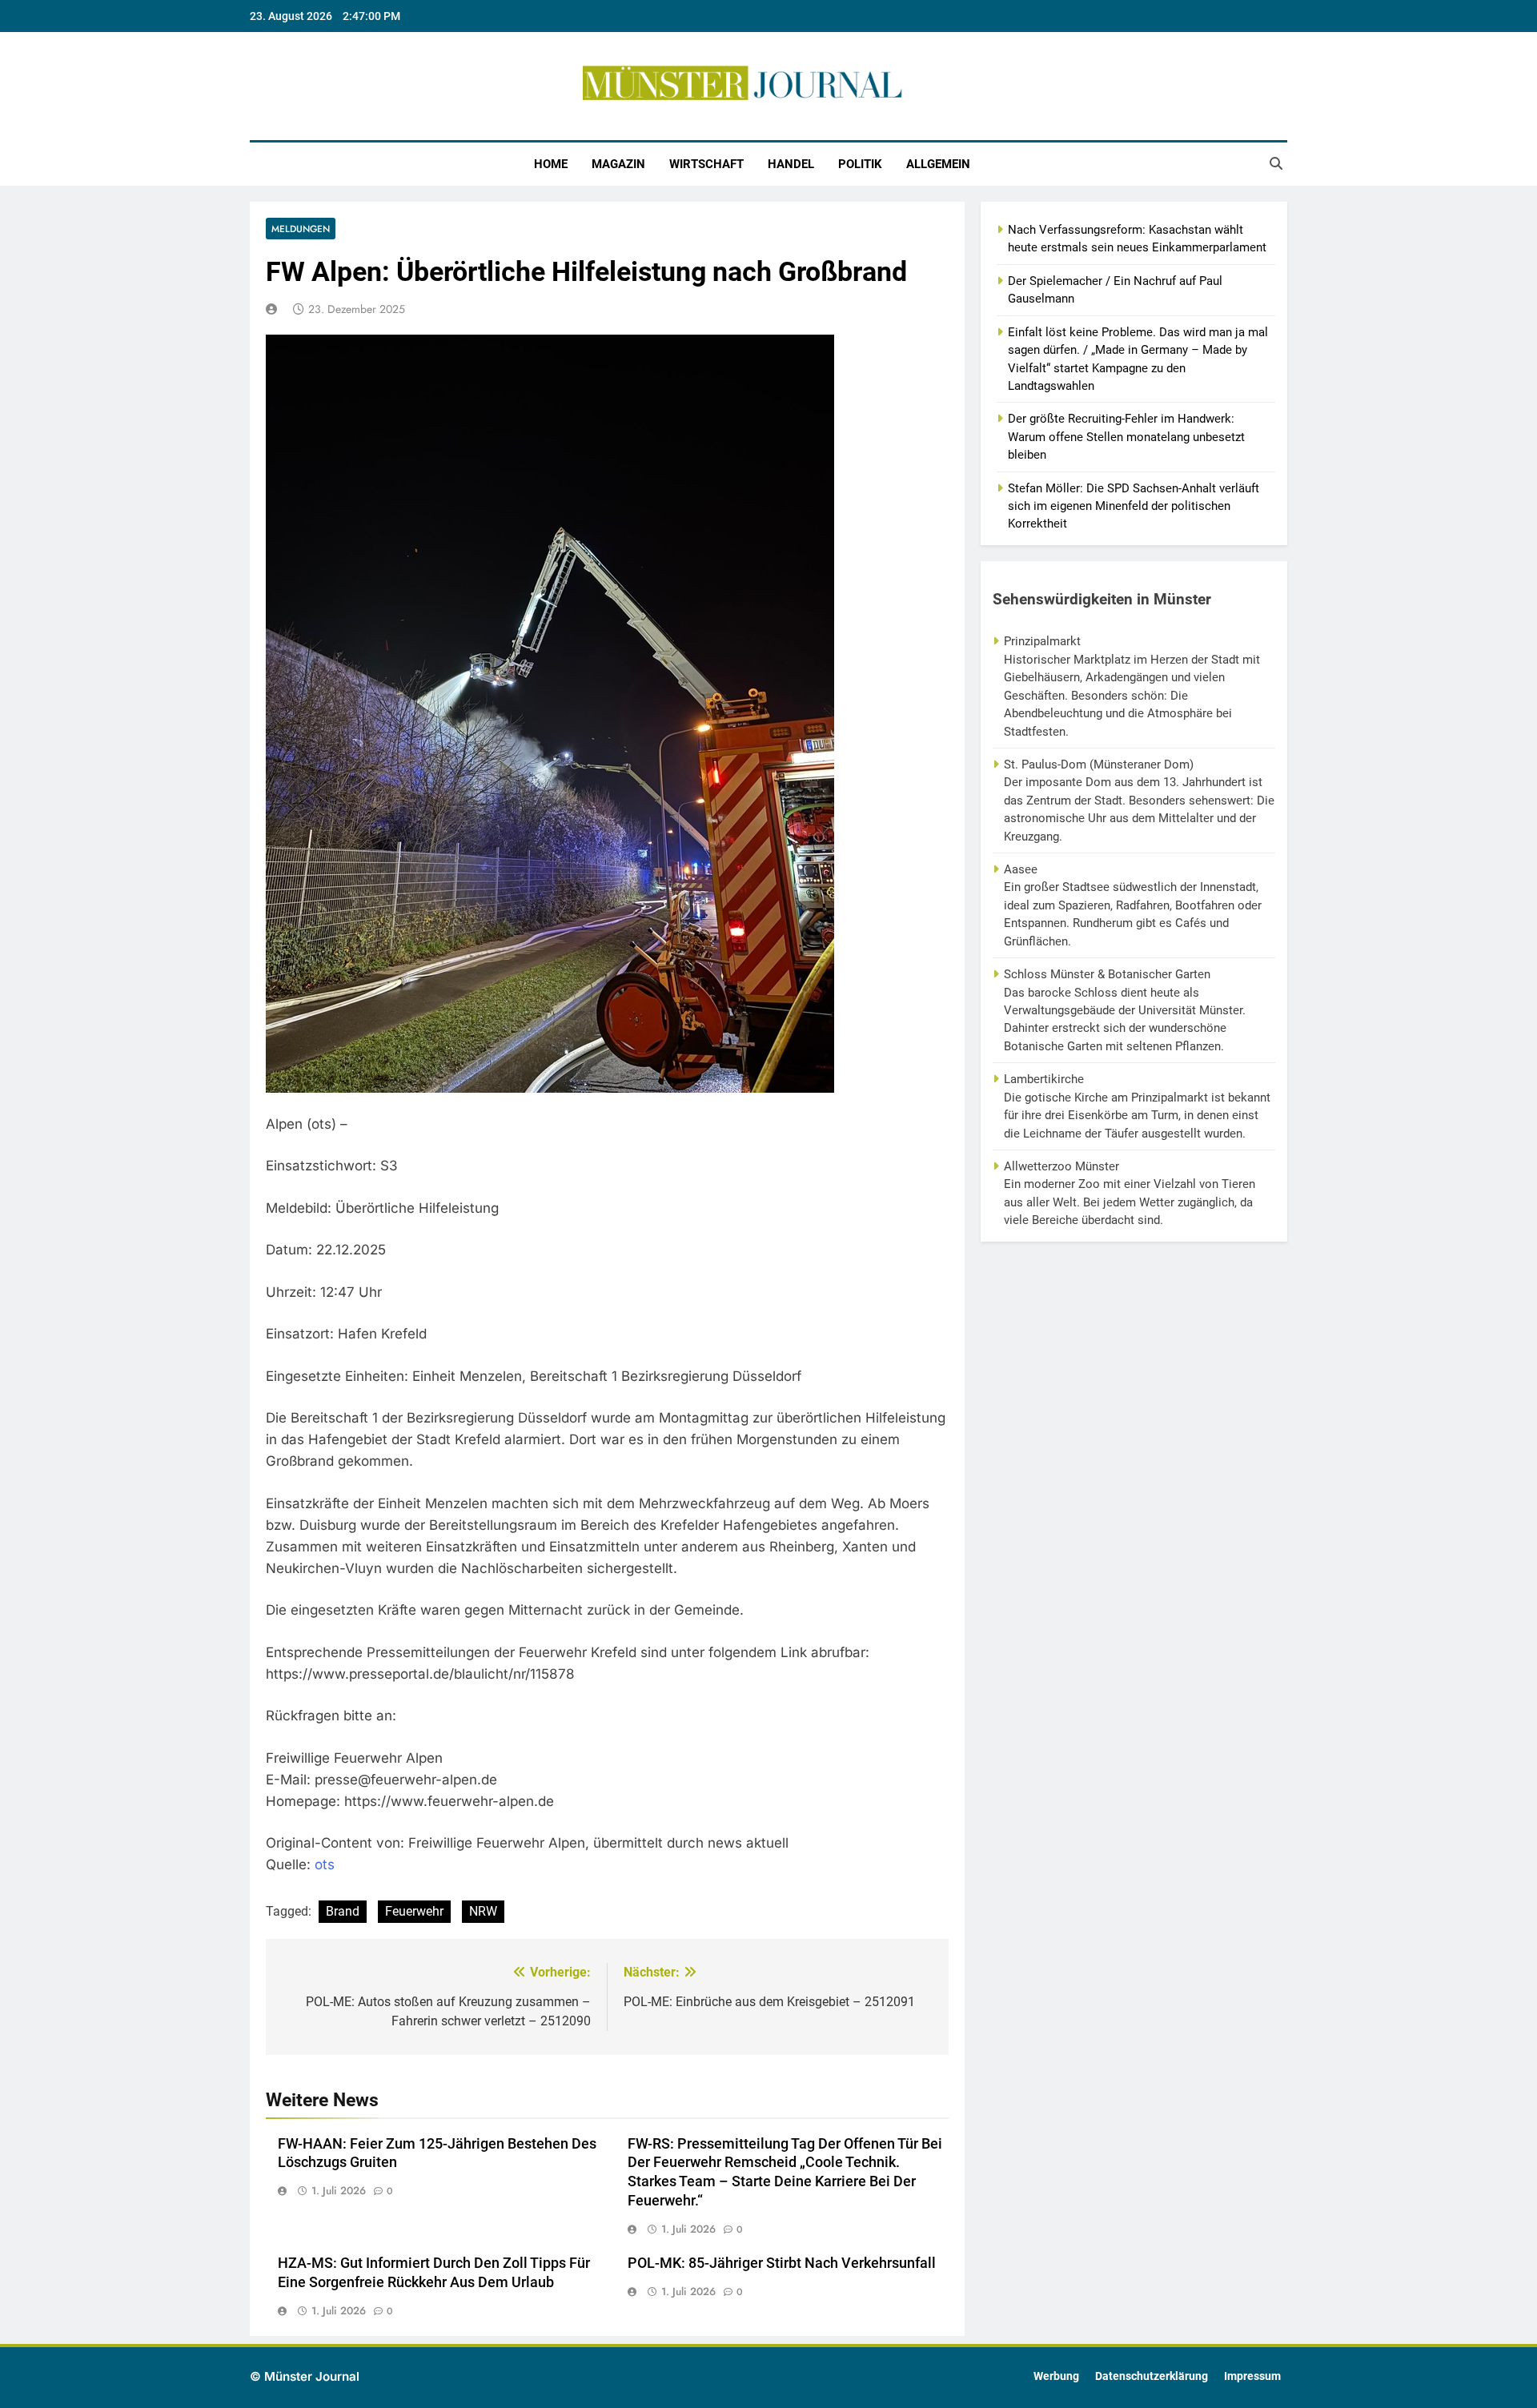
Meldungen (301, 229)
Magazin (618, 164)
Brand (343, 1911)
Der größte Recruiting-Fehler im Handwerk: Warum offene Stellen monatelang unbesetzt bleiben (1126, 437)
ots (325, 1864)
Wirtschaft (706, 164)
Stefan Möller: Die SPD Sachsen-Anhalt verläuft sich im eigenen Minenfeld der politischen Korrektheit (1134, 506)
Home (551, 164)
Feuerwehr (414, 1911)
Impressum (1252, 2376)
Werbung (1056, 2376)
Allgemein (938, 164)
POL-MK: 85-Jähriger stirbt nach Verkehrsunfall (782, 2263)
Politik (860, 164)
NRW (483, 1911)
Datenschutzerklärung (1152, 2376)
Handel (791, 164)
